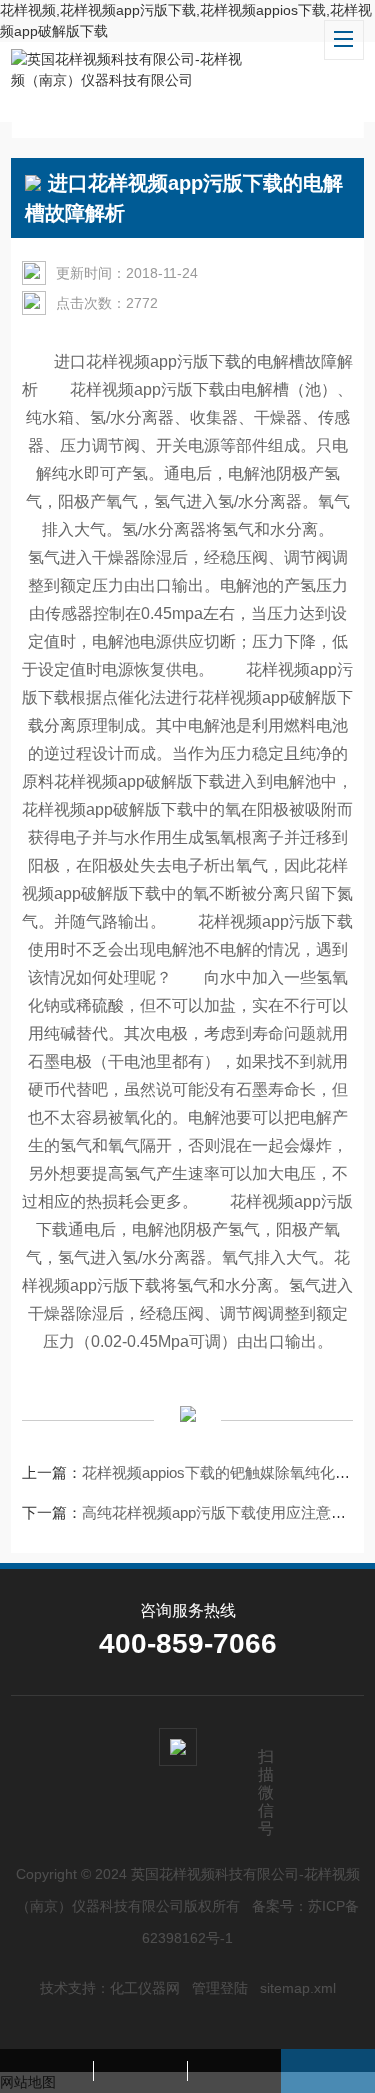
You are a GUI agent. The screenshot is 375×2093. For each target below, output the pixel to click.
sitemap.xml (298, 1988)
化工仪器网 (145, 1988)
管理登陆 (220, 1988)
